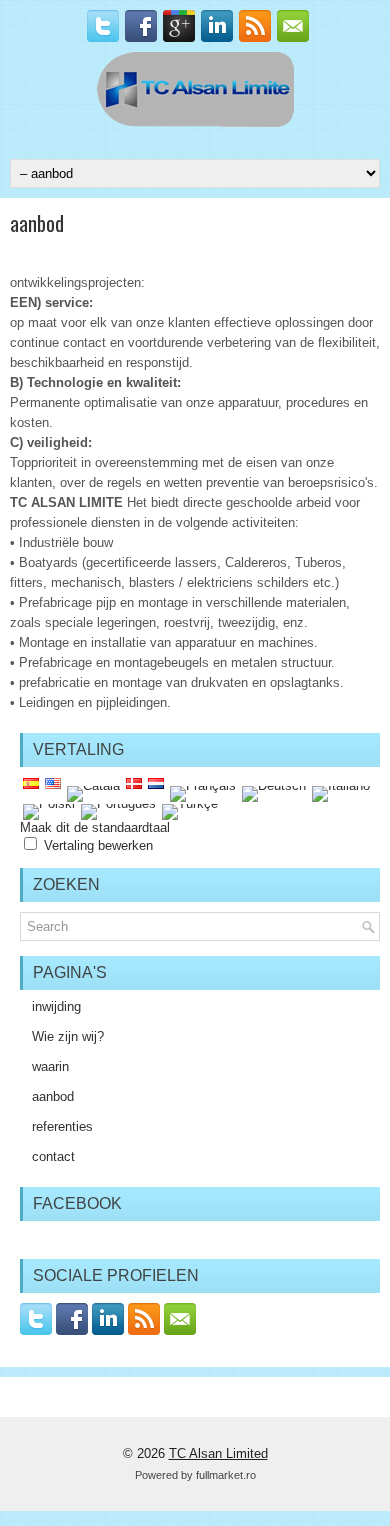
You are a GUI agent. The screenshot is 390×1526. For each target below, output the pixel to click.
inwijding (56, 1006)
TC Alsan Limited (218, 1453)
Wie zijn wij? (68, 1036)
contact (53, 1156)
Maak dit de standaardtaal (95, 827)
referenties (62, 1126)
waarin (50, 1066)
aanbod (53, 1096)
